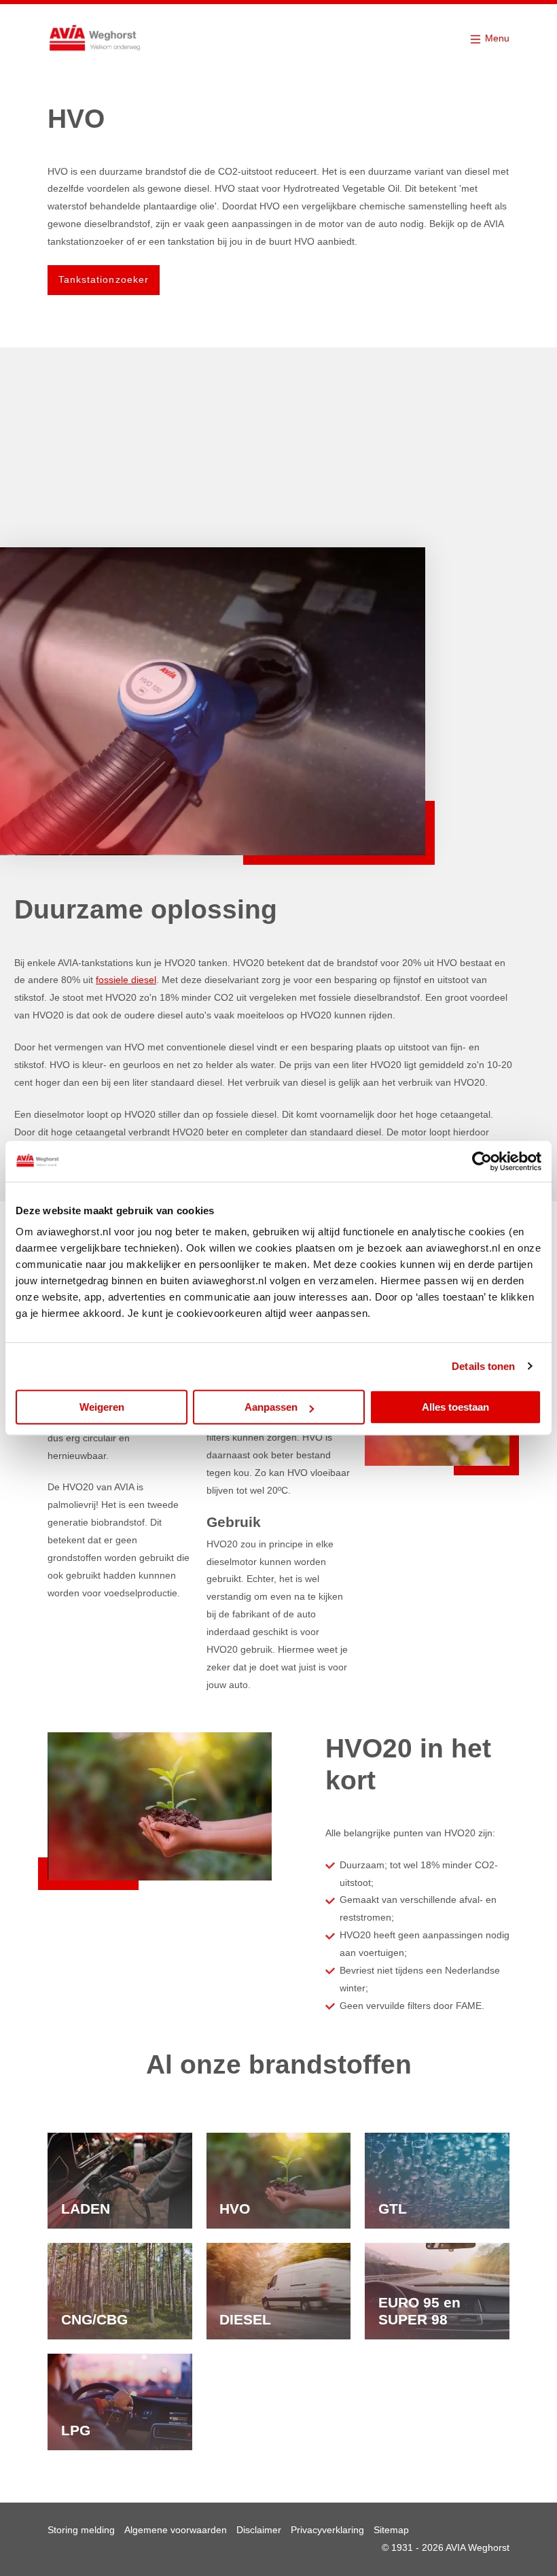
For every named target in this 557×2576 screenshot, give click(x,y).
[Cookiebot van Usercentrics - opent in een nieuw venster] (482, 1161)
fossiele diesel (126, 980)
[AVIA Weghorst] (95, 39)
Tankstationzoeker (104, 279)
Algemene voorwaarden (176, 2530)
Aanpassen (271, 1407)
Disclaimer (259, 2530)
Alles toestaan (455, 1407)
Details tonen (483, 1366)
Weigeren (102, 1407)
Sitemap (391, 2530)
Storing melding (81, 2530)
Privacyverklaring (327, 2530)
